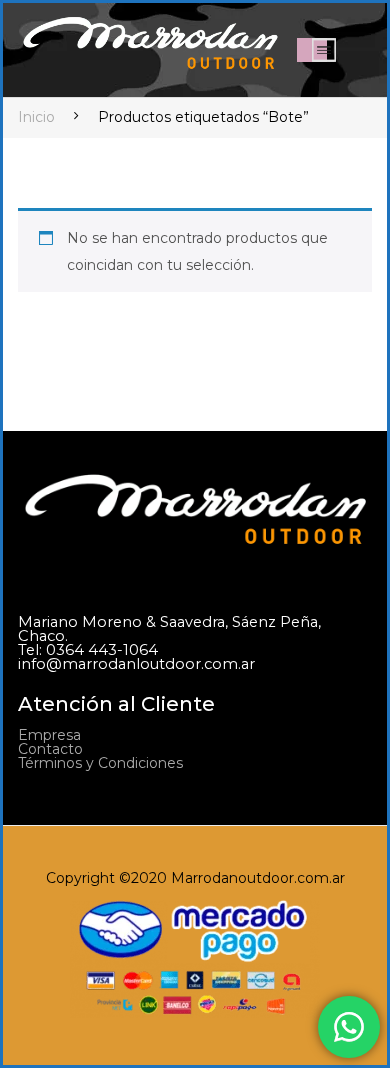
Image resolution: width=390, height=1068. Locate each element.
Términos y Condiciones (100, 763)
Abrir (324, 50)
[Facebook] (30, 808)
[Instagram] (69, 808)
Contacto (50, 749)
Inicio (36, 117)
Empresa (49, 735)
